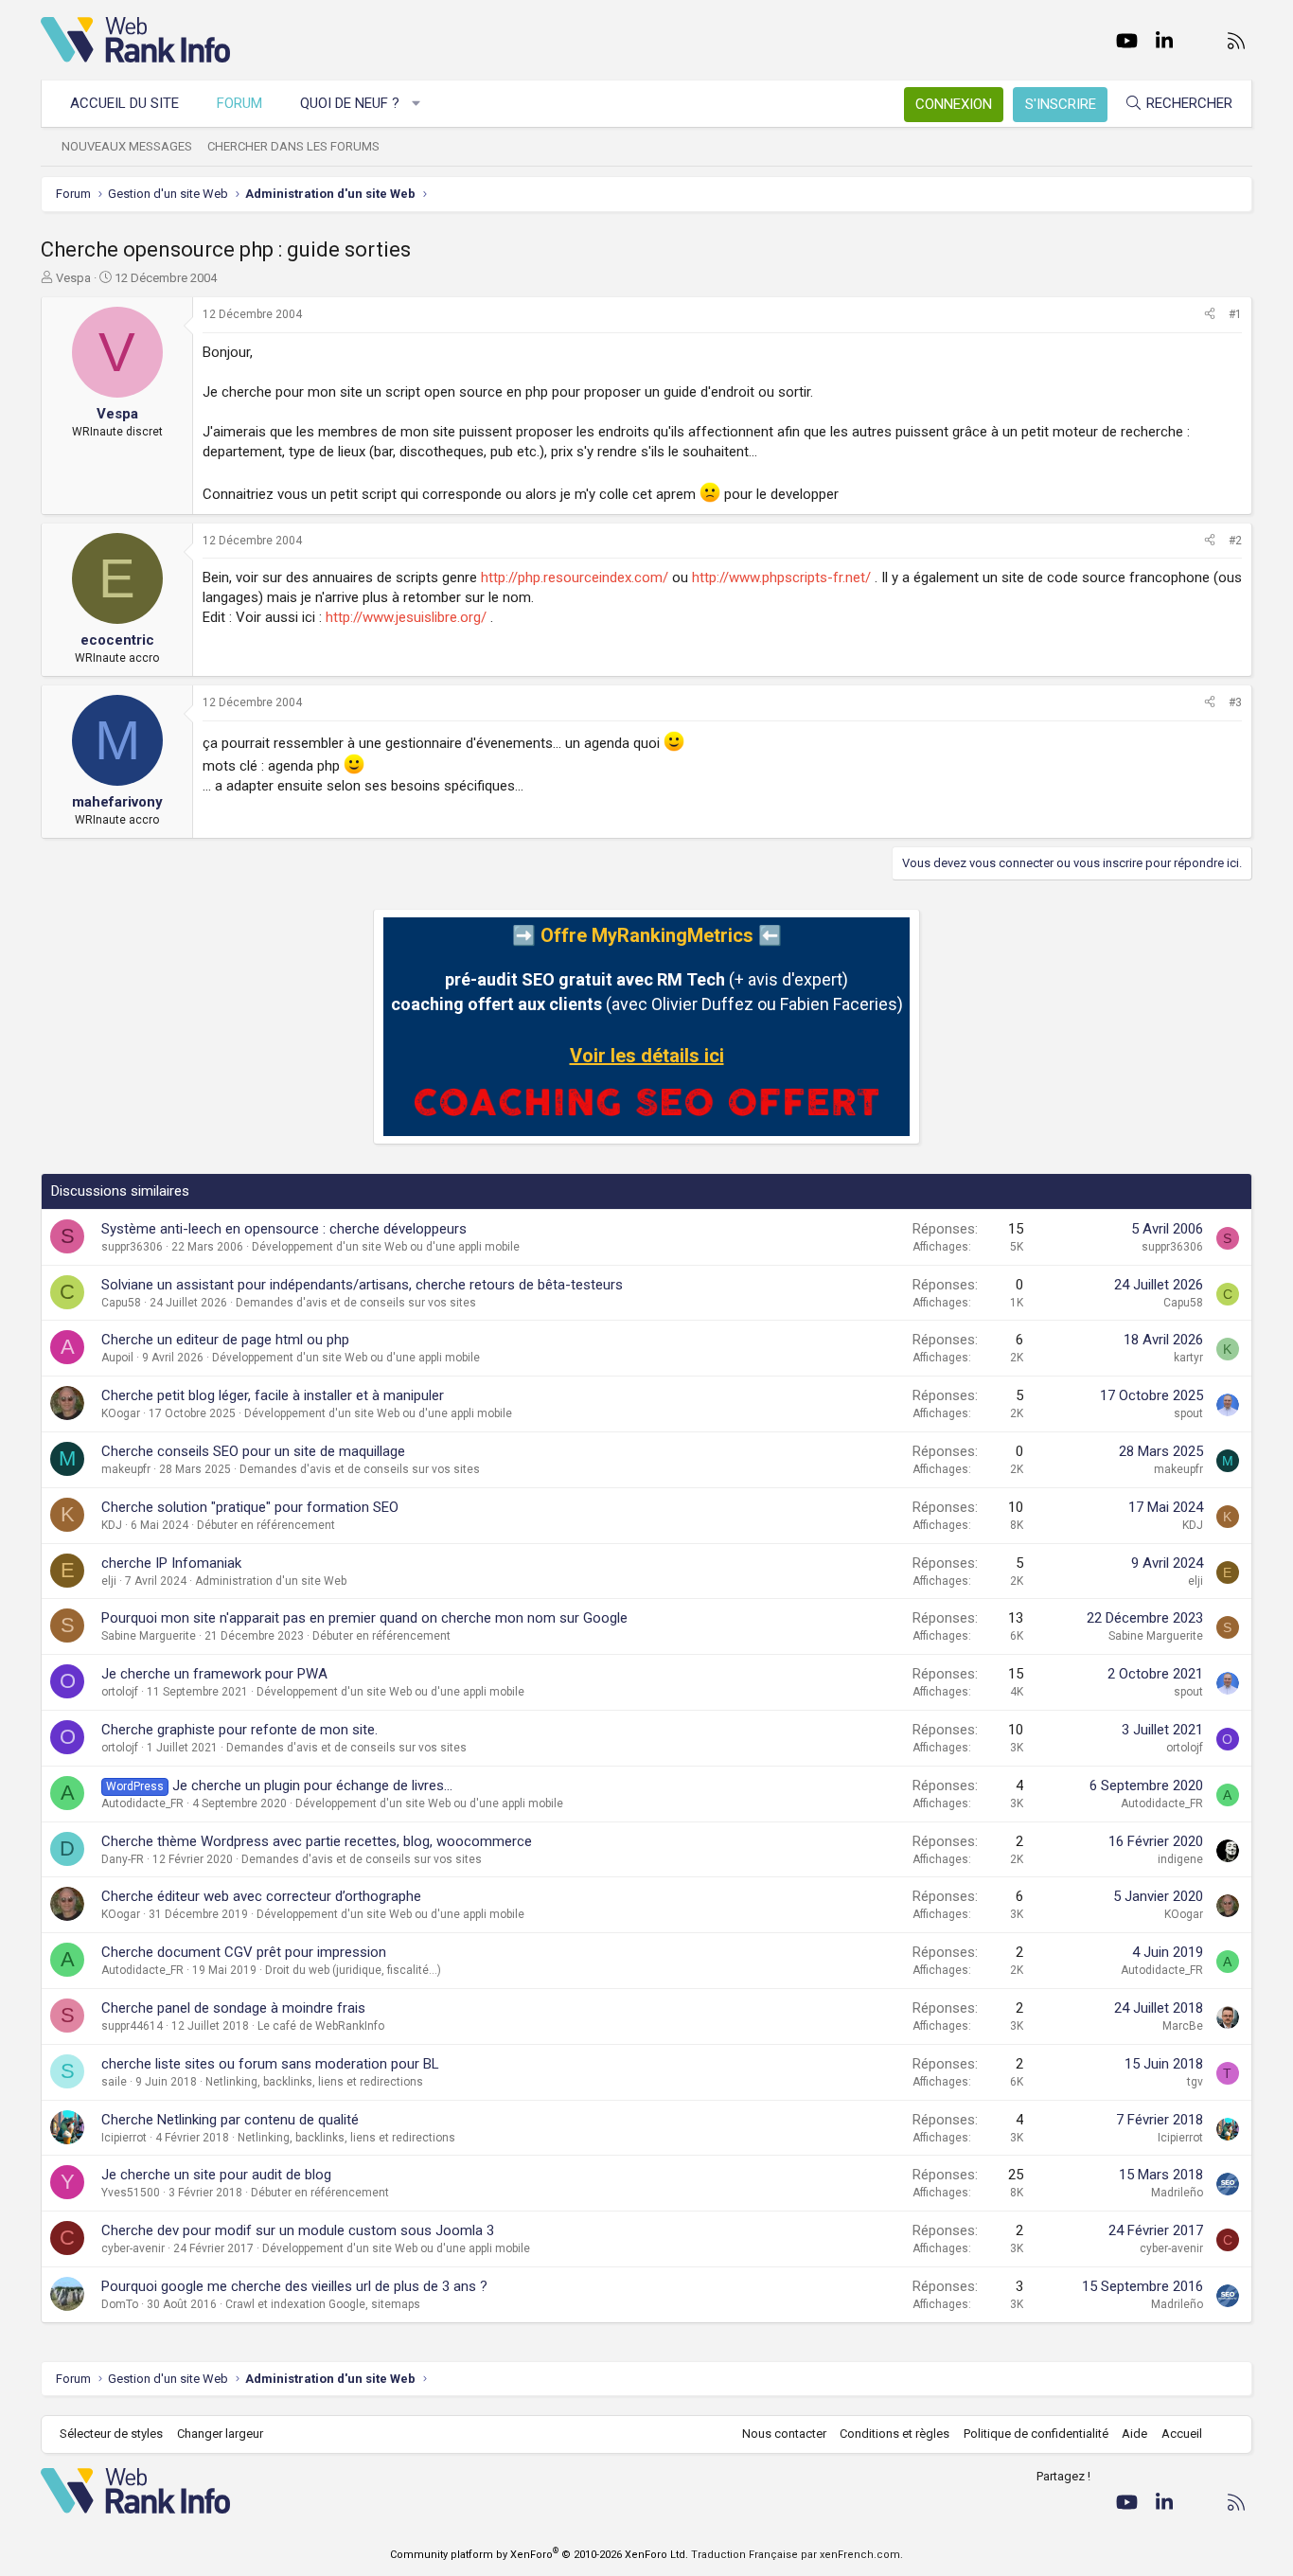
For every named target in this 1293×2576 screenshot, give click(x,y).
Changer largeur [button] (220, 2434)
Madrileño (1177, 2193)
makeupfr (126, 1469)
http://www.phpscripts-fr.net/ (781, 577)
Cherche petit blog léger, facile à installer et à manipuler (273, 1395)
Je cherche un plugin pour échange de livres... (312, 1785)
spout (1188, 1413)
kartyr (1188, 1358)
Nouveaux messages (127, 146)
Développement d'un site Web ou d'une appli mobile (386, 1247)
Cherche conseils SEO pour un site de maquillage (253, 1451)
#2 (1235, 541)
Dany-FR (123, 1859)
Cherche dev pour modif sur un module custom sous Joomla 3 (298, 2230)
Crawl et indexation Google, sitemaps (323, 2304)
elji (109, 1581)
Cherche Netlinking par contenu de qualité (230, 2120)
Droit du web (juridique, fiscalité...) (353, 1970)
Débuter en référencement (266, 1525)
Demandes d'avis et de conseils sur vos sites (356, 1303)
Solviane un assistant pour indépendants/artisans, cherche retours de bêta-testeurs (362, 1285)
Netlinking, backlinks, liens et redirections (314, 2082)
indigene (1180, 1859)
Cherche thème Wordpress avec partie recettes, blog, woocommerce (317, 1841)
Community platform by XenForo (539, 2555)
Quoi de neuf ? (350, 103)
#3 (1235, 702)
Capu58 (121, 1303)
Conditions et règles (894, 2434)
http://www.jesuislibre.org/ (406, 617)
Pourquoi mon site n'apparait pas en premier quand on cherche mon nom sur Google (364, 1618)
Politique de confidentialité (1036, 2434)
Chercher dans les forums (293, 146)
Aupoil (117, 1358)
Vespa (73, 278)
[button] (417, 104)
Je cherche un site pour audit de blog (216, 2175)
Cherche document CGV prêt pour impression (244, 1952)
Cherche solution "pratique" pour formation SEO (250, 1507)
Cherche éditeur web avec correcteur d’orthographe (261, 1896)
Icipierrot (124, 2138)
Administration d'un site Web (271, 1581)
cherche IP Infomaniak (171, 1563)
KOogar (121, 1413)
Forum (239, 103)
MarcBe (1183, 2026)
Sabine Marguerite (149, 1636)
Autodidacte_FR (142, 1803)
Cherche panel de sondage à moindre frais (233, 2008)
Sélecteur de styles (111, 2434)
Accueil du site (124, 103)
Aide (1134, 2434)
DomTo (120, 2304)
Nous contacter (784, 2434)
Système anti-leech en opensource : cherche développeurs (284, 1229)
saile (114, 2082)
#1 (1235, 314)
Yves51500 (131, 2193)
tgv (1195, 2082)
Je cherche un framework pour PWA (214, 1674)
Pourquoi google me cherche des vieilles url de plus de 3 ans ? (294, 2286)
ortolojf (120, 1692)
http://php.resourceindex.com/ (575, 577)
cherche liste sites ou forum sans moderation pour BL (270, 2064)
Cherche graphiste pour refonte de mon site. (239, 1730)
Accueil (1182, 2434)
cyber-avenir (133, 2248)
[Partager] (1210, 315)
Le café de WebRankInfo (321, 2026)
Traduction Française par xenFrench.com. (797, 2555)
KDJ (112, 1525)
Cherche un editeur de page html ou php (225, 1340)
